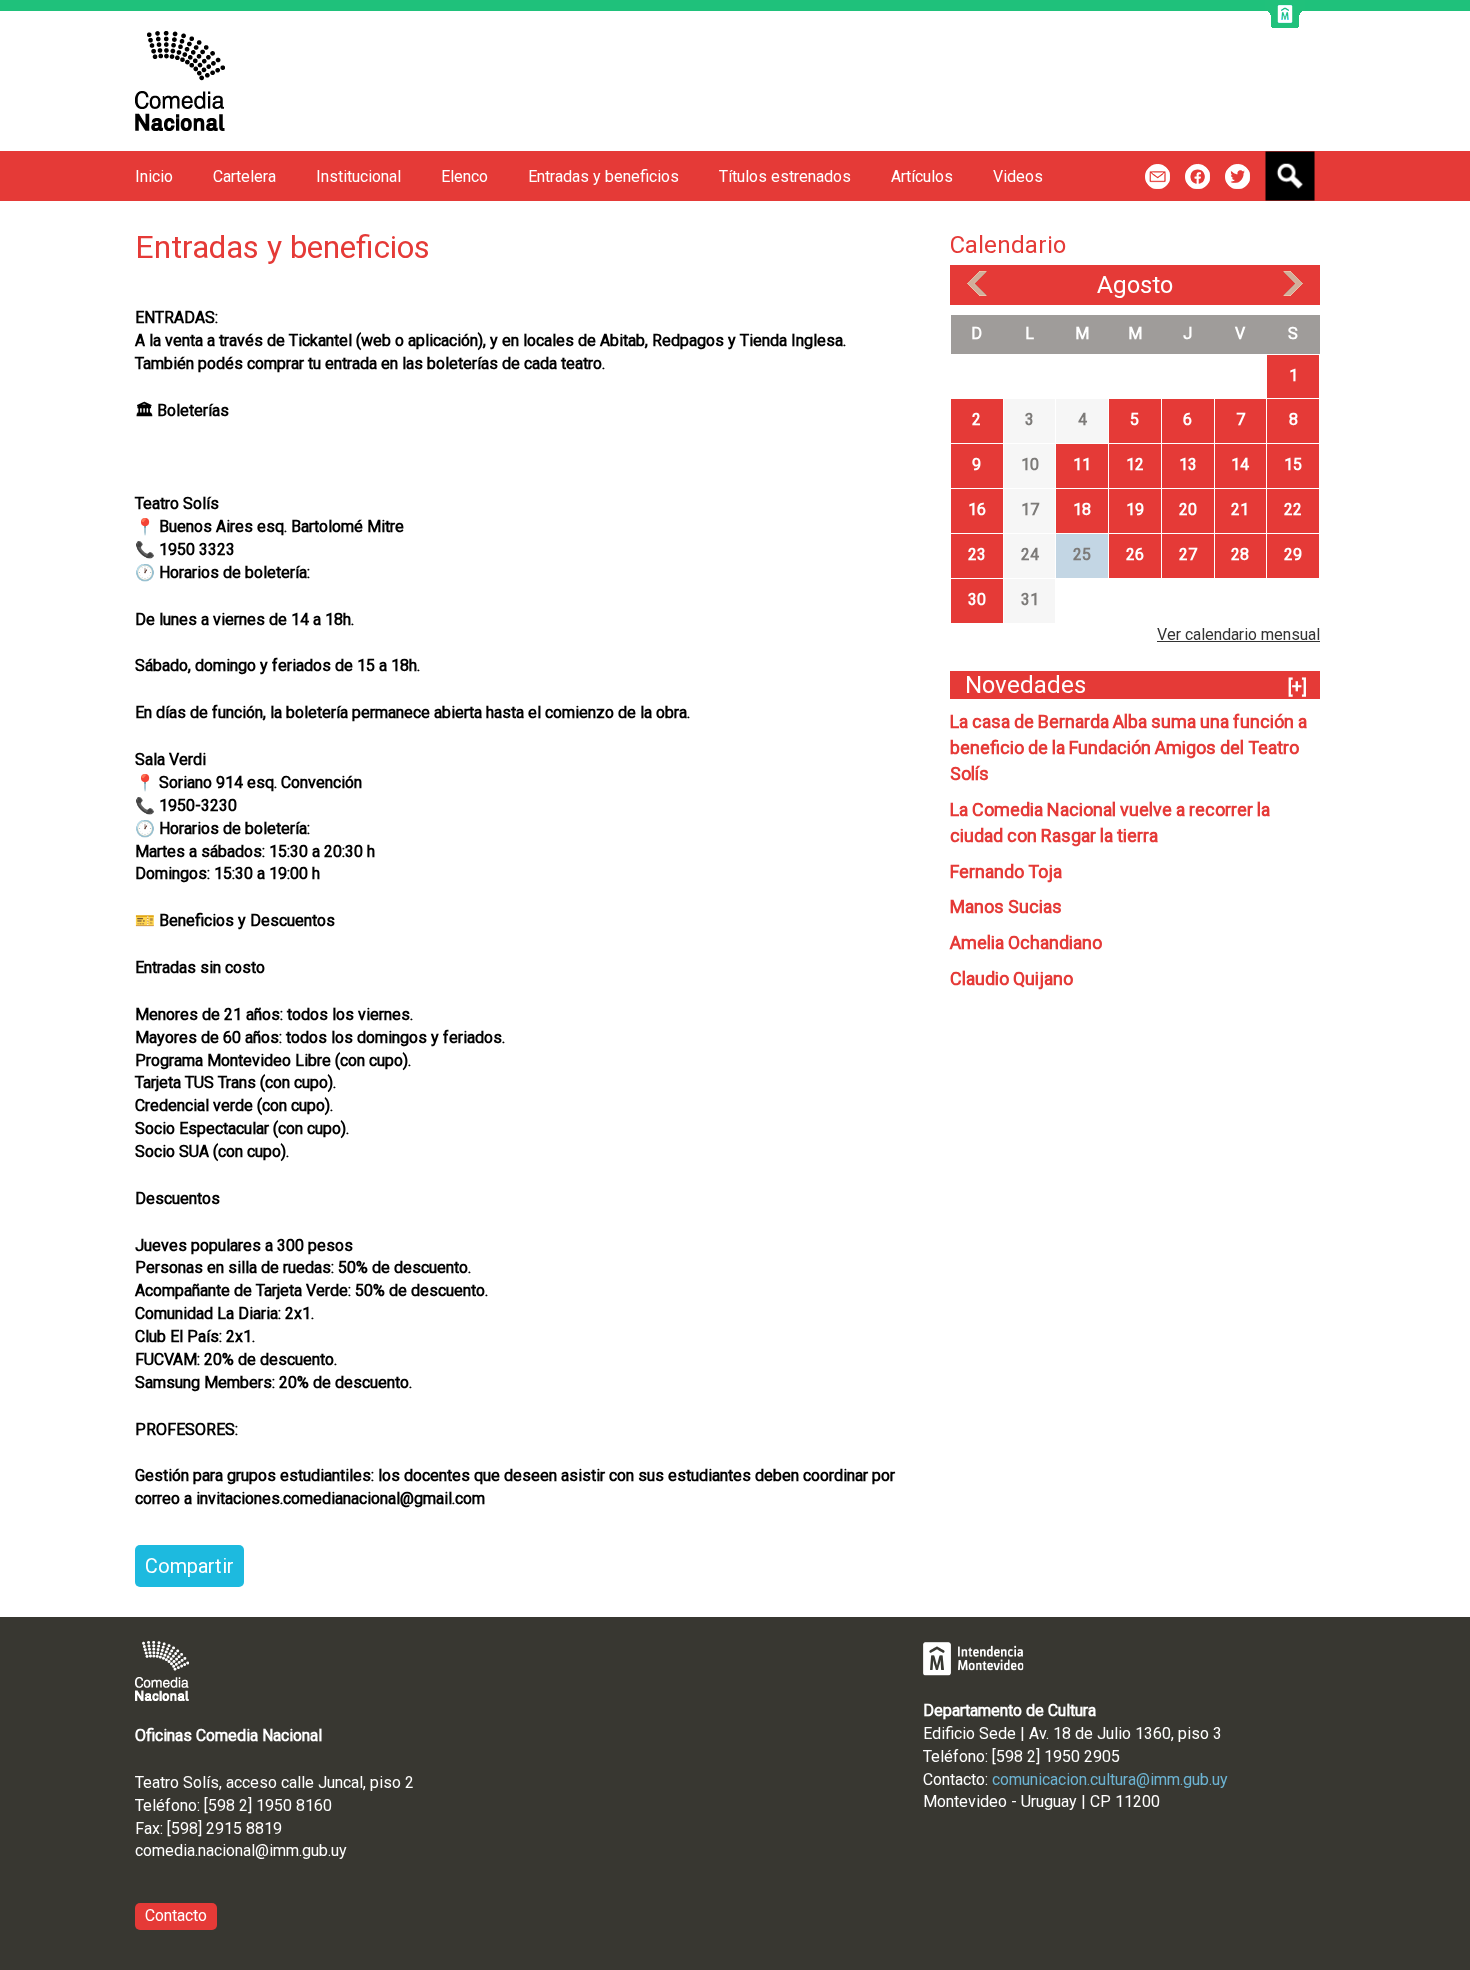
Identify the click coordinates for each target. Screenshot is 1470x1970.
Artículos (922, 176)
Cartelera (244, 176)
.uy (337, 1850)
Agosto (1135, 285)
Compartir (189, 1566)
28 (1240, 554)
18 (1082, 509)
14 (1240, 464)
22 (1293, 509)
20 (1188, 509)
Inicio (154, 176)
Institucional (358, 176)
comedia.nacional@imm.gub (231, 1850)
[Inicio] (180, 81)
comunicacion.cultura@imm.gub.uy (1110, 1779)
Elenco (464, 176)
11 (1082, 464)
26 (1135, 554)
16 (977, 509)
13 (1188, 464)
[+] (1297, 686)
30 (977, 599)
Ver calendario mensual (1238, 634)
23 (977, 554)
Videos (1018, 176)
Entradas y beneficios (603, 176)
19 (1135, 509)
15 (1293, 464)
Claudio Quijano (1011, 978)
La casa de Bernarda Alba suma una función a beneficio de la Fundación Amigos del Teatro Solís (1128, 747)
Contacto (176, 1915)
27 (1188, 554)
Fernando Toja (1006, 871)
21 (1240, 509)
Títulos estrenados (785, 176)
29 (1293, 554)
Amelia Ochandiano (1026, 942)
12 (1135, 464)
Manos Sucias (1006, 906)
